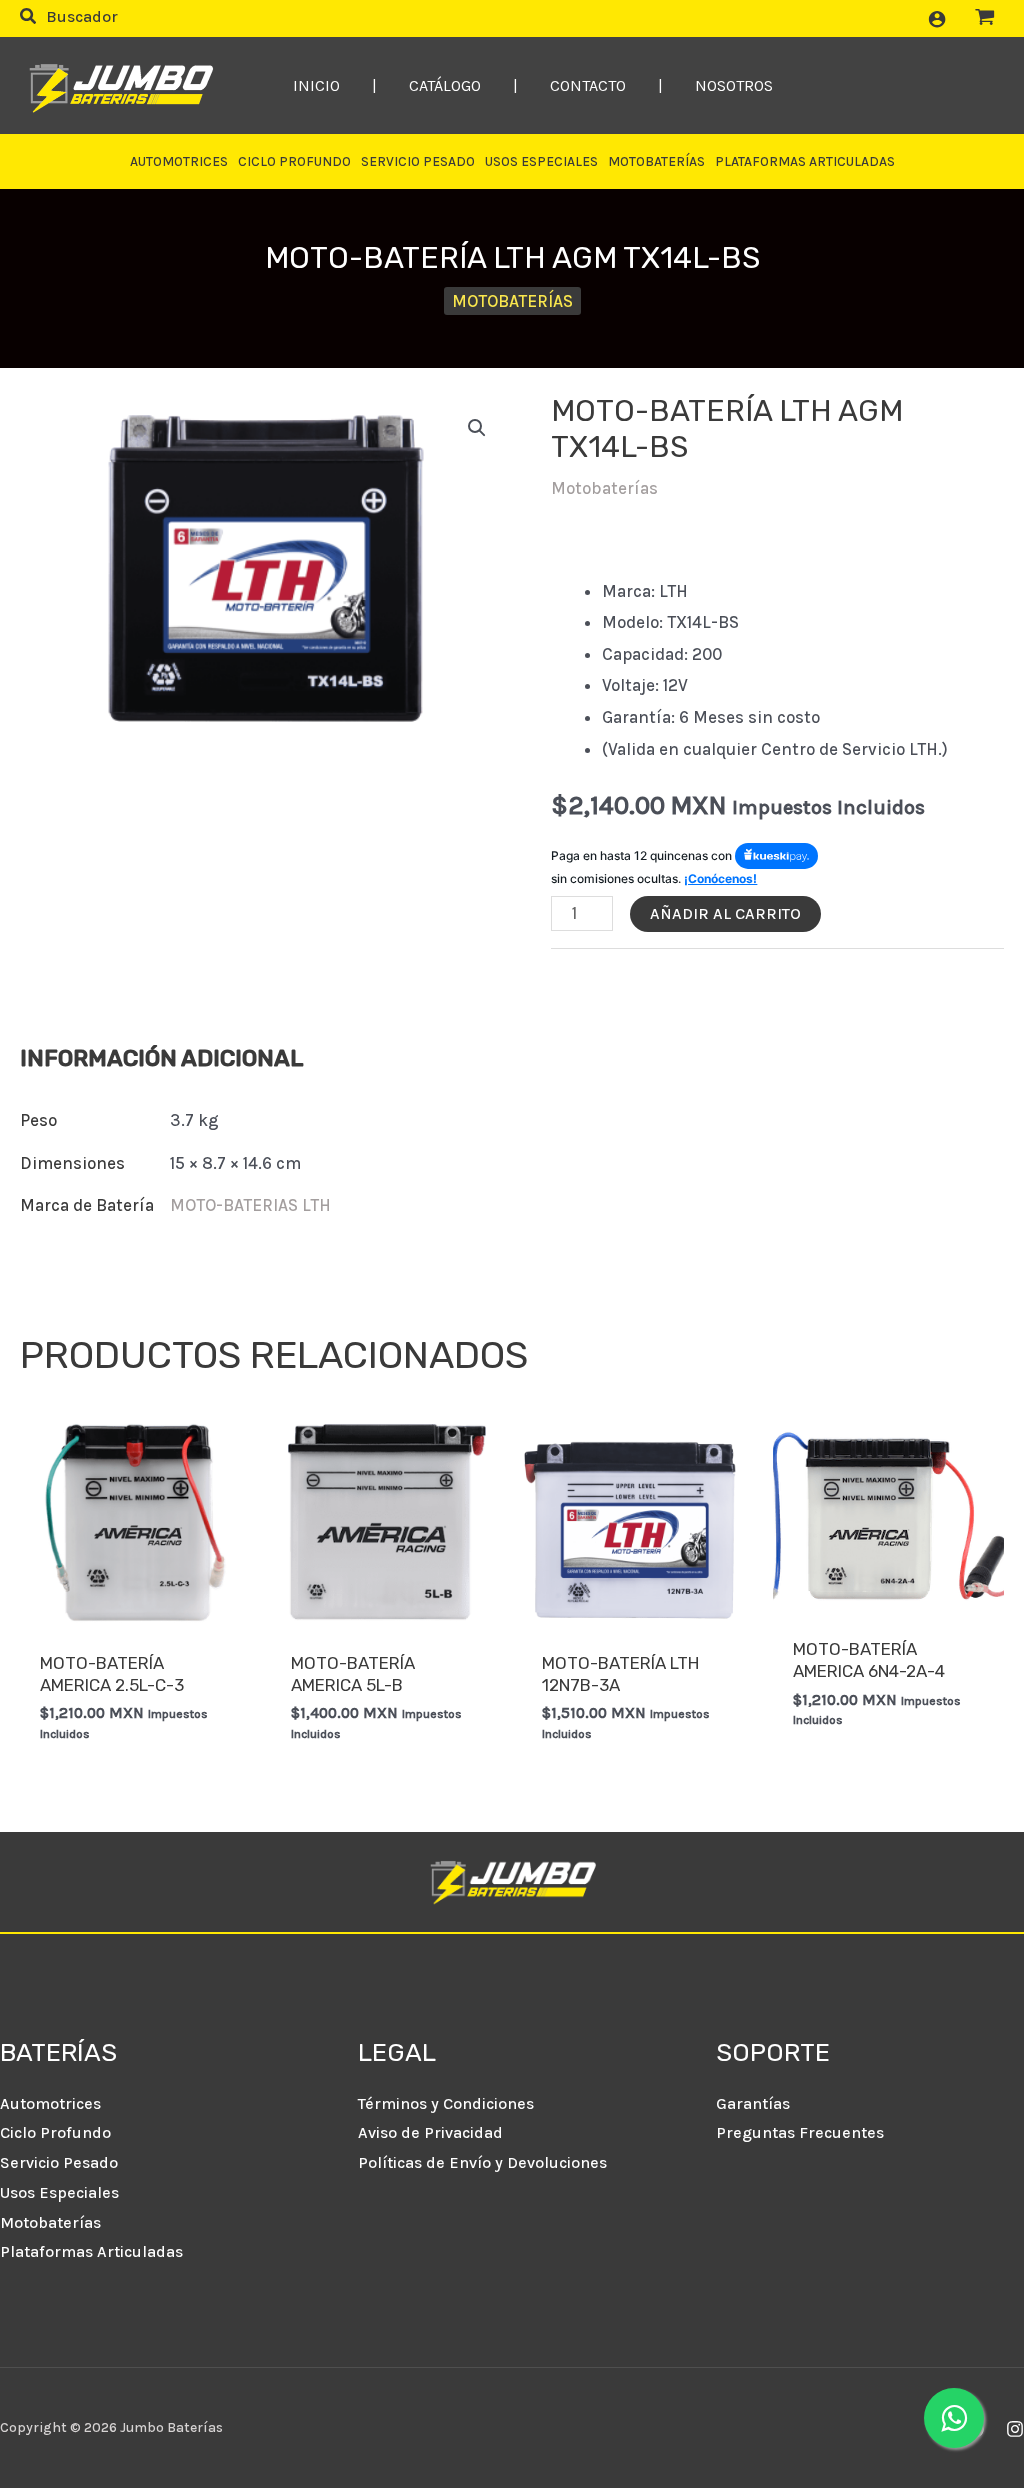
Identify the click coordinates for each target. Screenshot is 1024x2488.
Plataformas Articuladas (91, 2251)
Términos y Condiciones (446, 2103)
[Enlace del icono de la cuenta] (937, 19)
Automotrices (50, 2103)
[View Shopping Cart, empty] (985, 18)
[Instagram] (1015, 2429)
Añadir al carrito (725, 913)
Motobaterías (512, 301)
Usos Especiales (59, 2192)
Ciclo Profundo (55, 2132)
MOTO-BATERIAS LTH (250, 1205)
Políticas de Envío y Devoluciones (482, 2162)
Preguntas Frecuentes (800, 2132)
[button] (69, 19)
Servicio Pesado (59, 2162)
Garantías (753, 2103)
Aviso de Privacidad (430, 2132)
